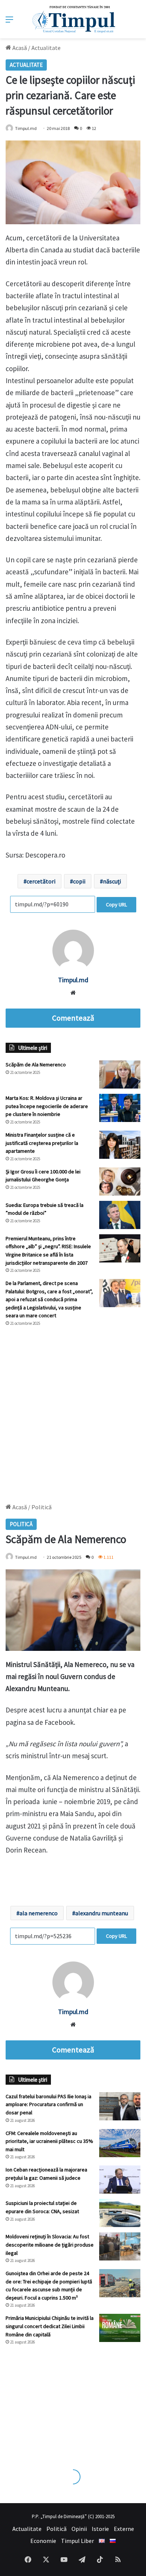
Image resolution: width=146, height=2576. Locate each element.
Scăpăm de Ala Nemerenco (36, 1065)
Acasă (19, 48)
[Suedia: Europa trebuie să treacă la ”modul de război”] (120, 1215)
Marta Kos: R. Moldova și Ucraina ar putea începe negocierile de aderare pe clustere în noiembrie (47, 1106)
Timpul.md (26, 128)
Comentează (73, 1018)
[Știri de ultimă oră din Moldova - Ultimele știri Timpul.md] (73, 19)
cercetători (41, 881)
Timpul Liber (77, 2541)
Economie (43, 2541)
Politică (57, 2529)
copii (79, 881)
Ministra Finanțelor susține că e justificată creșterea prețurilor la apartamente (42, 1143)
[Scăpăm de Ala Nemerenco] (120, 1074)
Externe (124, 2529)
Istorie (100, 2529)
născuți (112, 881)
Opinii (79, 2529)
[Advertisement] (73, 1411)
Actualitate (46, 48)
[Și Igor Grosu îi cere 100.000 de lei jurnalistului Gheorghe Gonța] (120, 1182)
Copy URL (116, 904)
